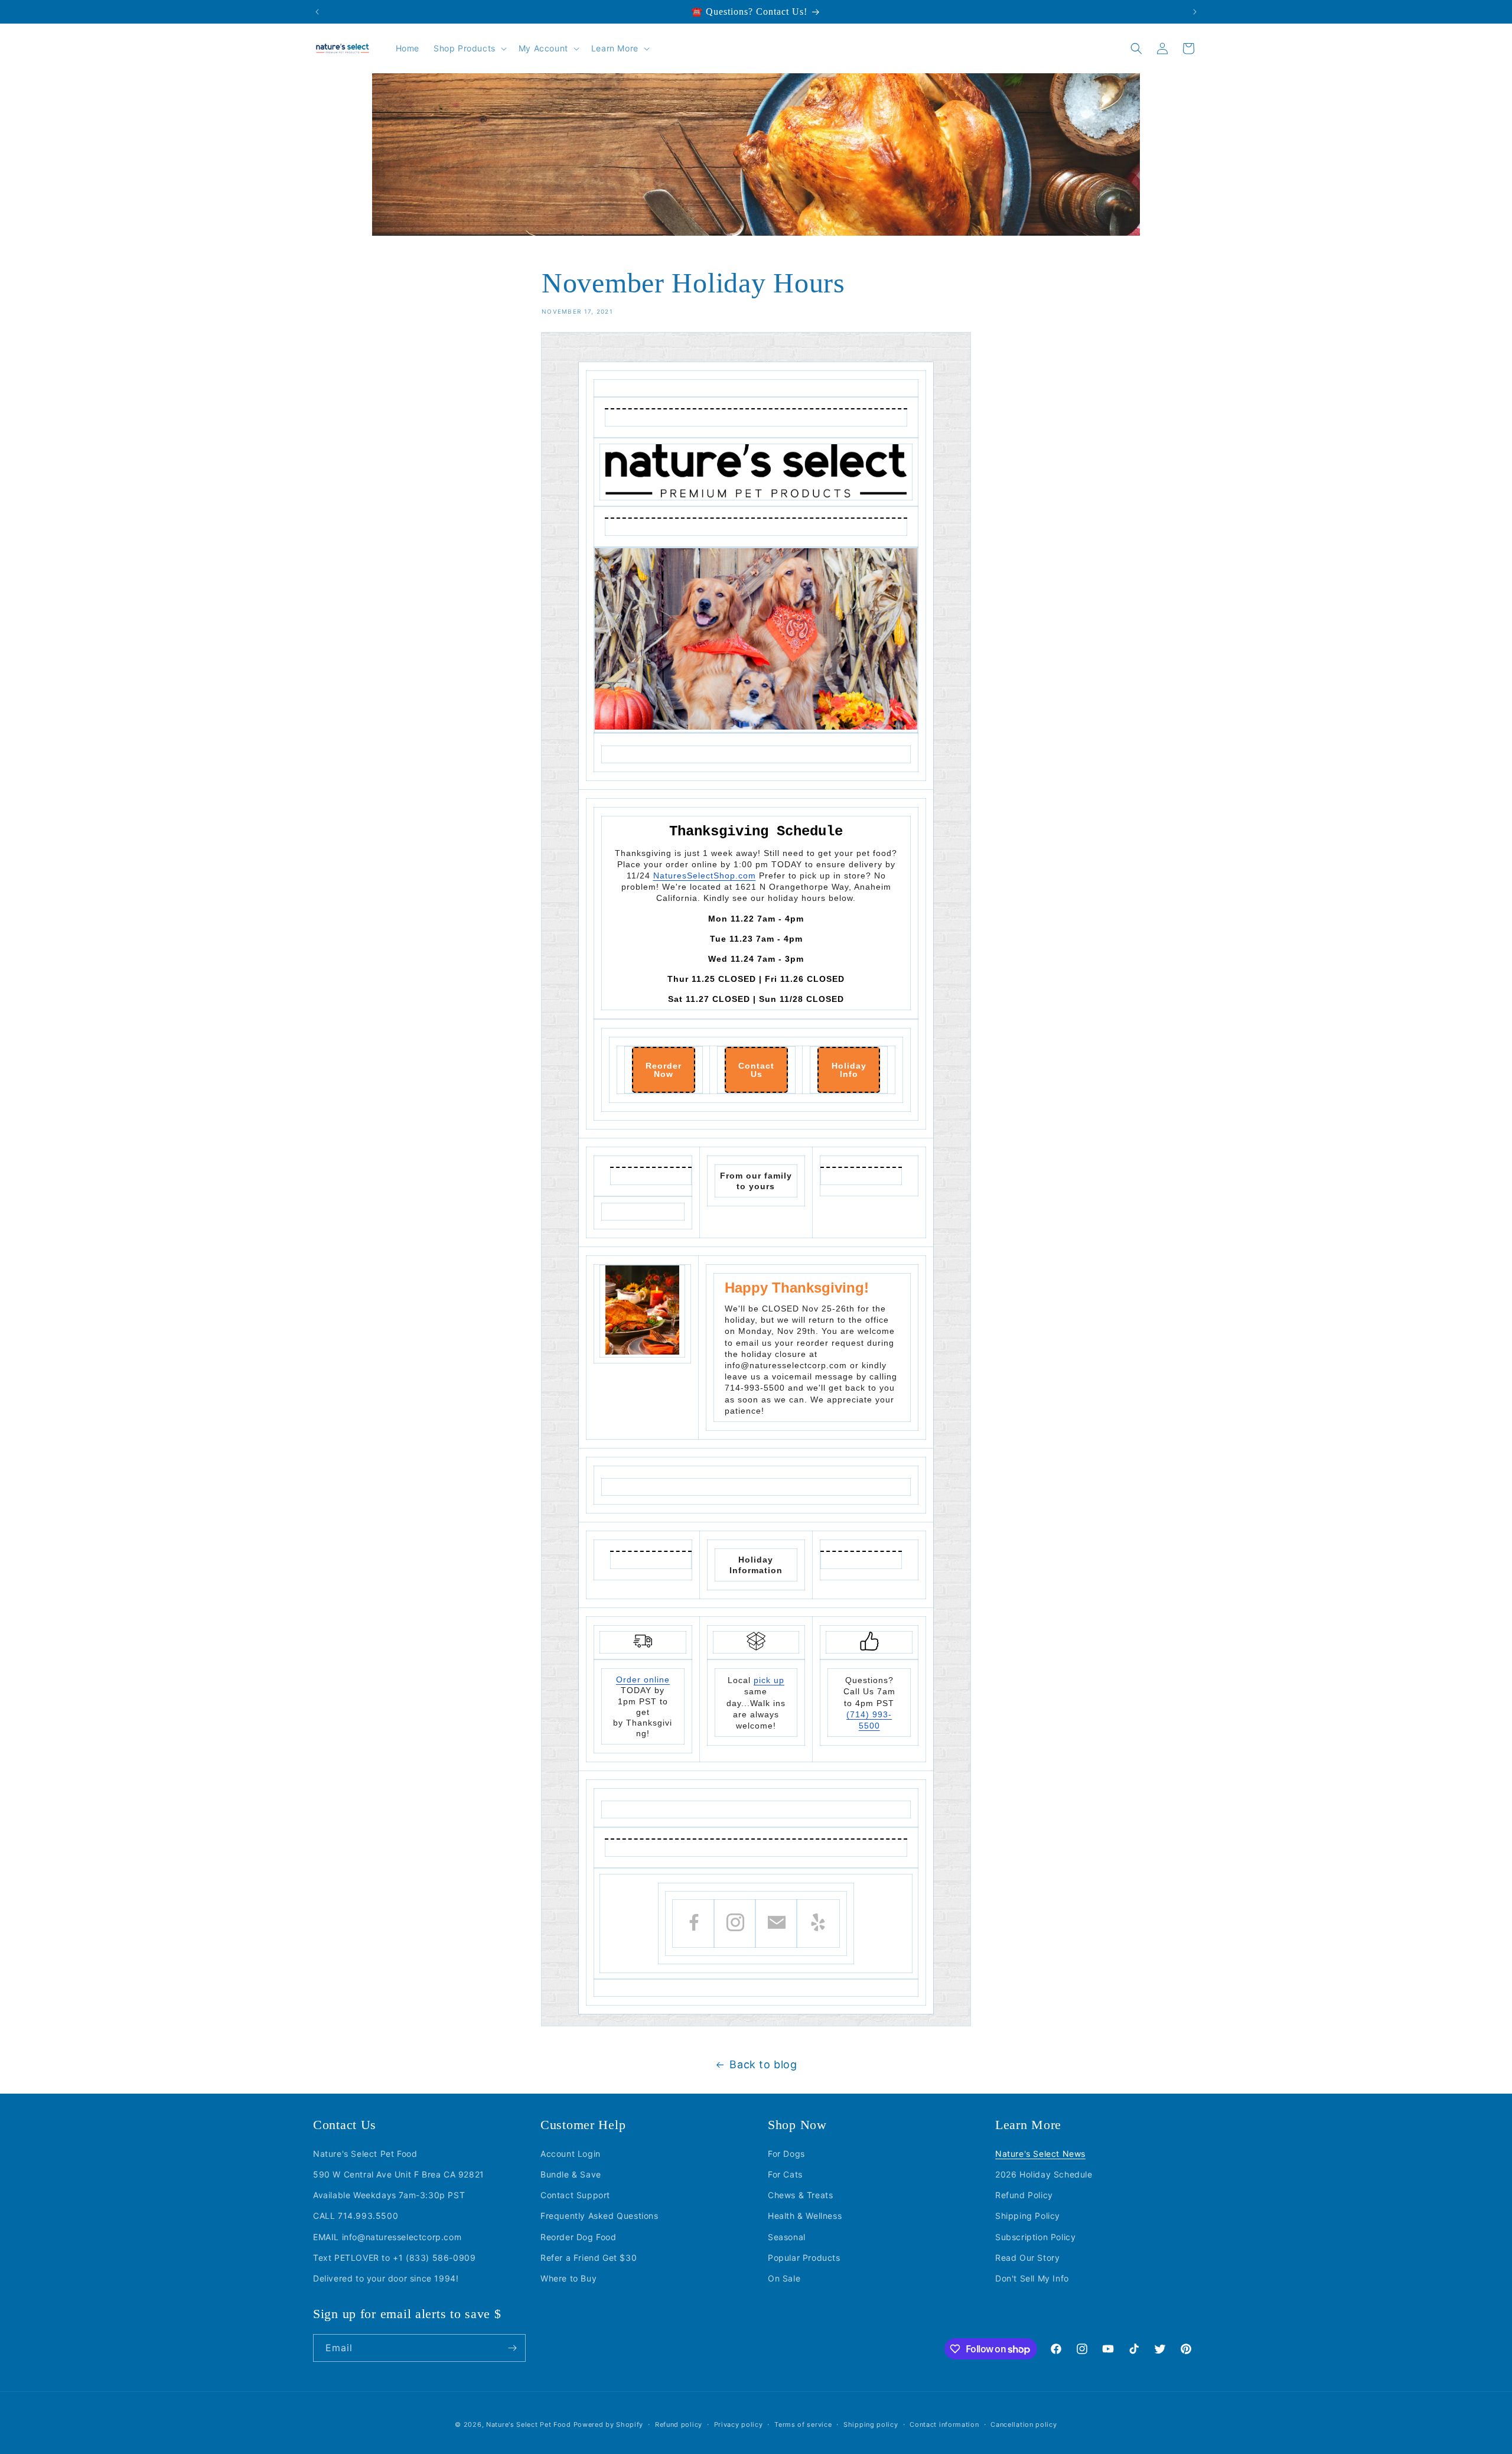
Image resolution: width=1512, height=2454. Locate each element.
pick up (769, 1680)
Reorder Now (664, 1070)
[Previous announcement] (317, 12)
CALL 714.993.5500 (356, 2216)
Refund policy (679, 2424)
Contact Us (756, 1070)
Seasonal (787, 2237)
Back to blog (763, 2064)
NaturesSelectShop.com (705, 876)
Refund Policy (1024, 2195)
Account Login (571, 2154)
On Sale (784, 2278)
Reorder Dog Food (579, 2237)
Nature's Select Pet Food (365, 2154)
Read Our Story (1027, 2258)
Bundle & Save (571, 2174)
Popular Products (804, 2258)
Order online (643, 1680)
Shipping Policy (1028, 2216)
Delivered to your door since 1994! (386, 2278)
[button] (469, 48)
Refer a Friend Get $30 (589, 2258)
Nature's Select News (1040, 2154)
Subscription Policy (1035, 2237)
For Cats (785, 2174)
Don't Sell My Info (1032, 2278)
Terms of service (803, 2424)
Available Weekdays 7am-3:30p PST (389, 2195)
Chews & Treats (800, 2195)
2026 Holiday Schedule (1044, 2174)
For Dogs (786, 2154)
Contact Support (575, 2195)
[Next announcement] (1195, 12)
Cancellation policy (1024, 2424)
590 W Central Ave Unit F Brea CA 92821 (399, 2174)
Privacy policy (739, 2424)
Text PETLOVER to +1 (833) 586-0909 (394, 2258)
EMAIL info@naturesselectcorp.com (387, 2237)
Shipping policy (871, 2424)
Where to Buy (568, 2278)
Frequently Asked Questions (599, 2216)
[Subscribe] (512, 2348)
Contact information (944, 2424)
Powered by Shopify (609, 2424)
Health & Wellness (805, 2216)
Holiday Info (849, 1070)
